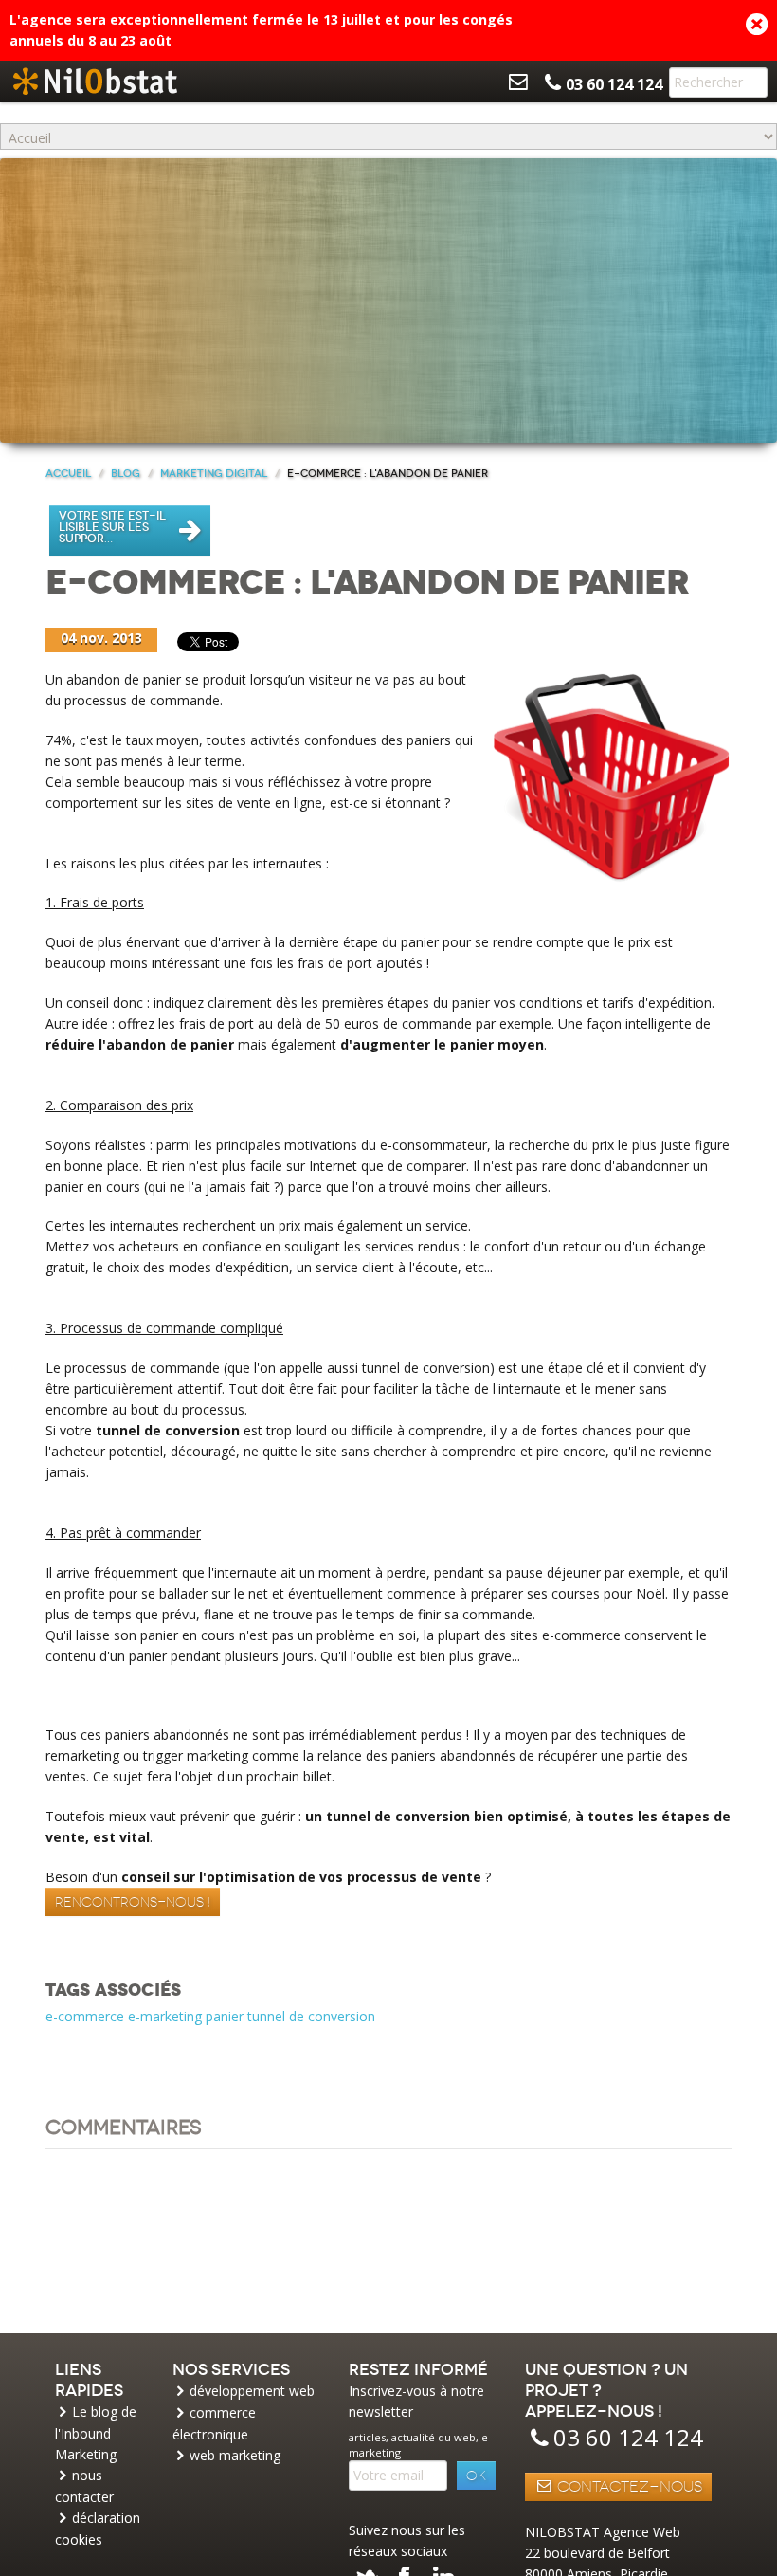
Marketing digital (214, 474)
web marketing (235, 2455)
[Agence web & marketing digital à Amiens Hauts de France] (95, 82)
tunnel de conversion (311, 2016)
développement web (252, 2391)
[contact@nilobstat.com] (518, 82)
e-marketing (165, 2016)
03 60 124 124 (628, 2437)
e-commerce (85, 2016)
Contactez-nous (628, 2487)
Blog (126, 474)
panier (225, 2016)
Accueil (68, 474)
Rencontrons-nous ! (133, 1902)
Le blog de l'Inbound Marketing (96, 2433)
